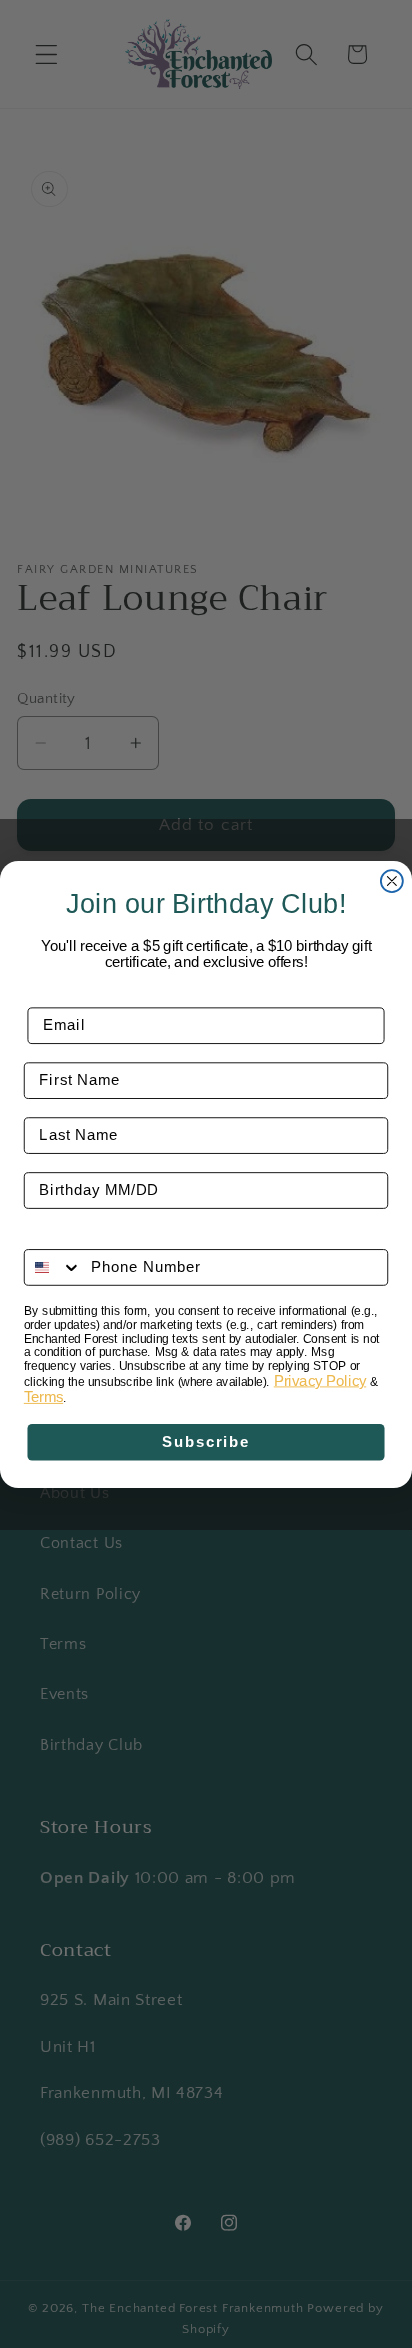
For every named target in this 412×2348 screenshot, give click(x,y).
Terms (43, 1397)
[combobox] (53, 1267)
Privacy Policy (320, 1380)
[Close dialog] (392, 881)
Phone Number (82, 1235)
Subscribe (206, 1442)
